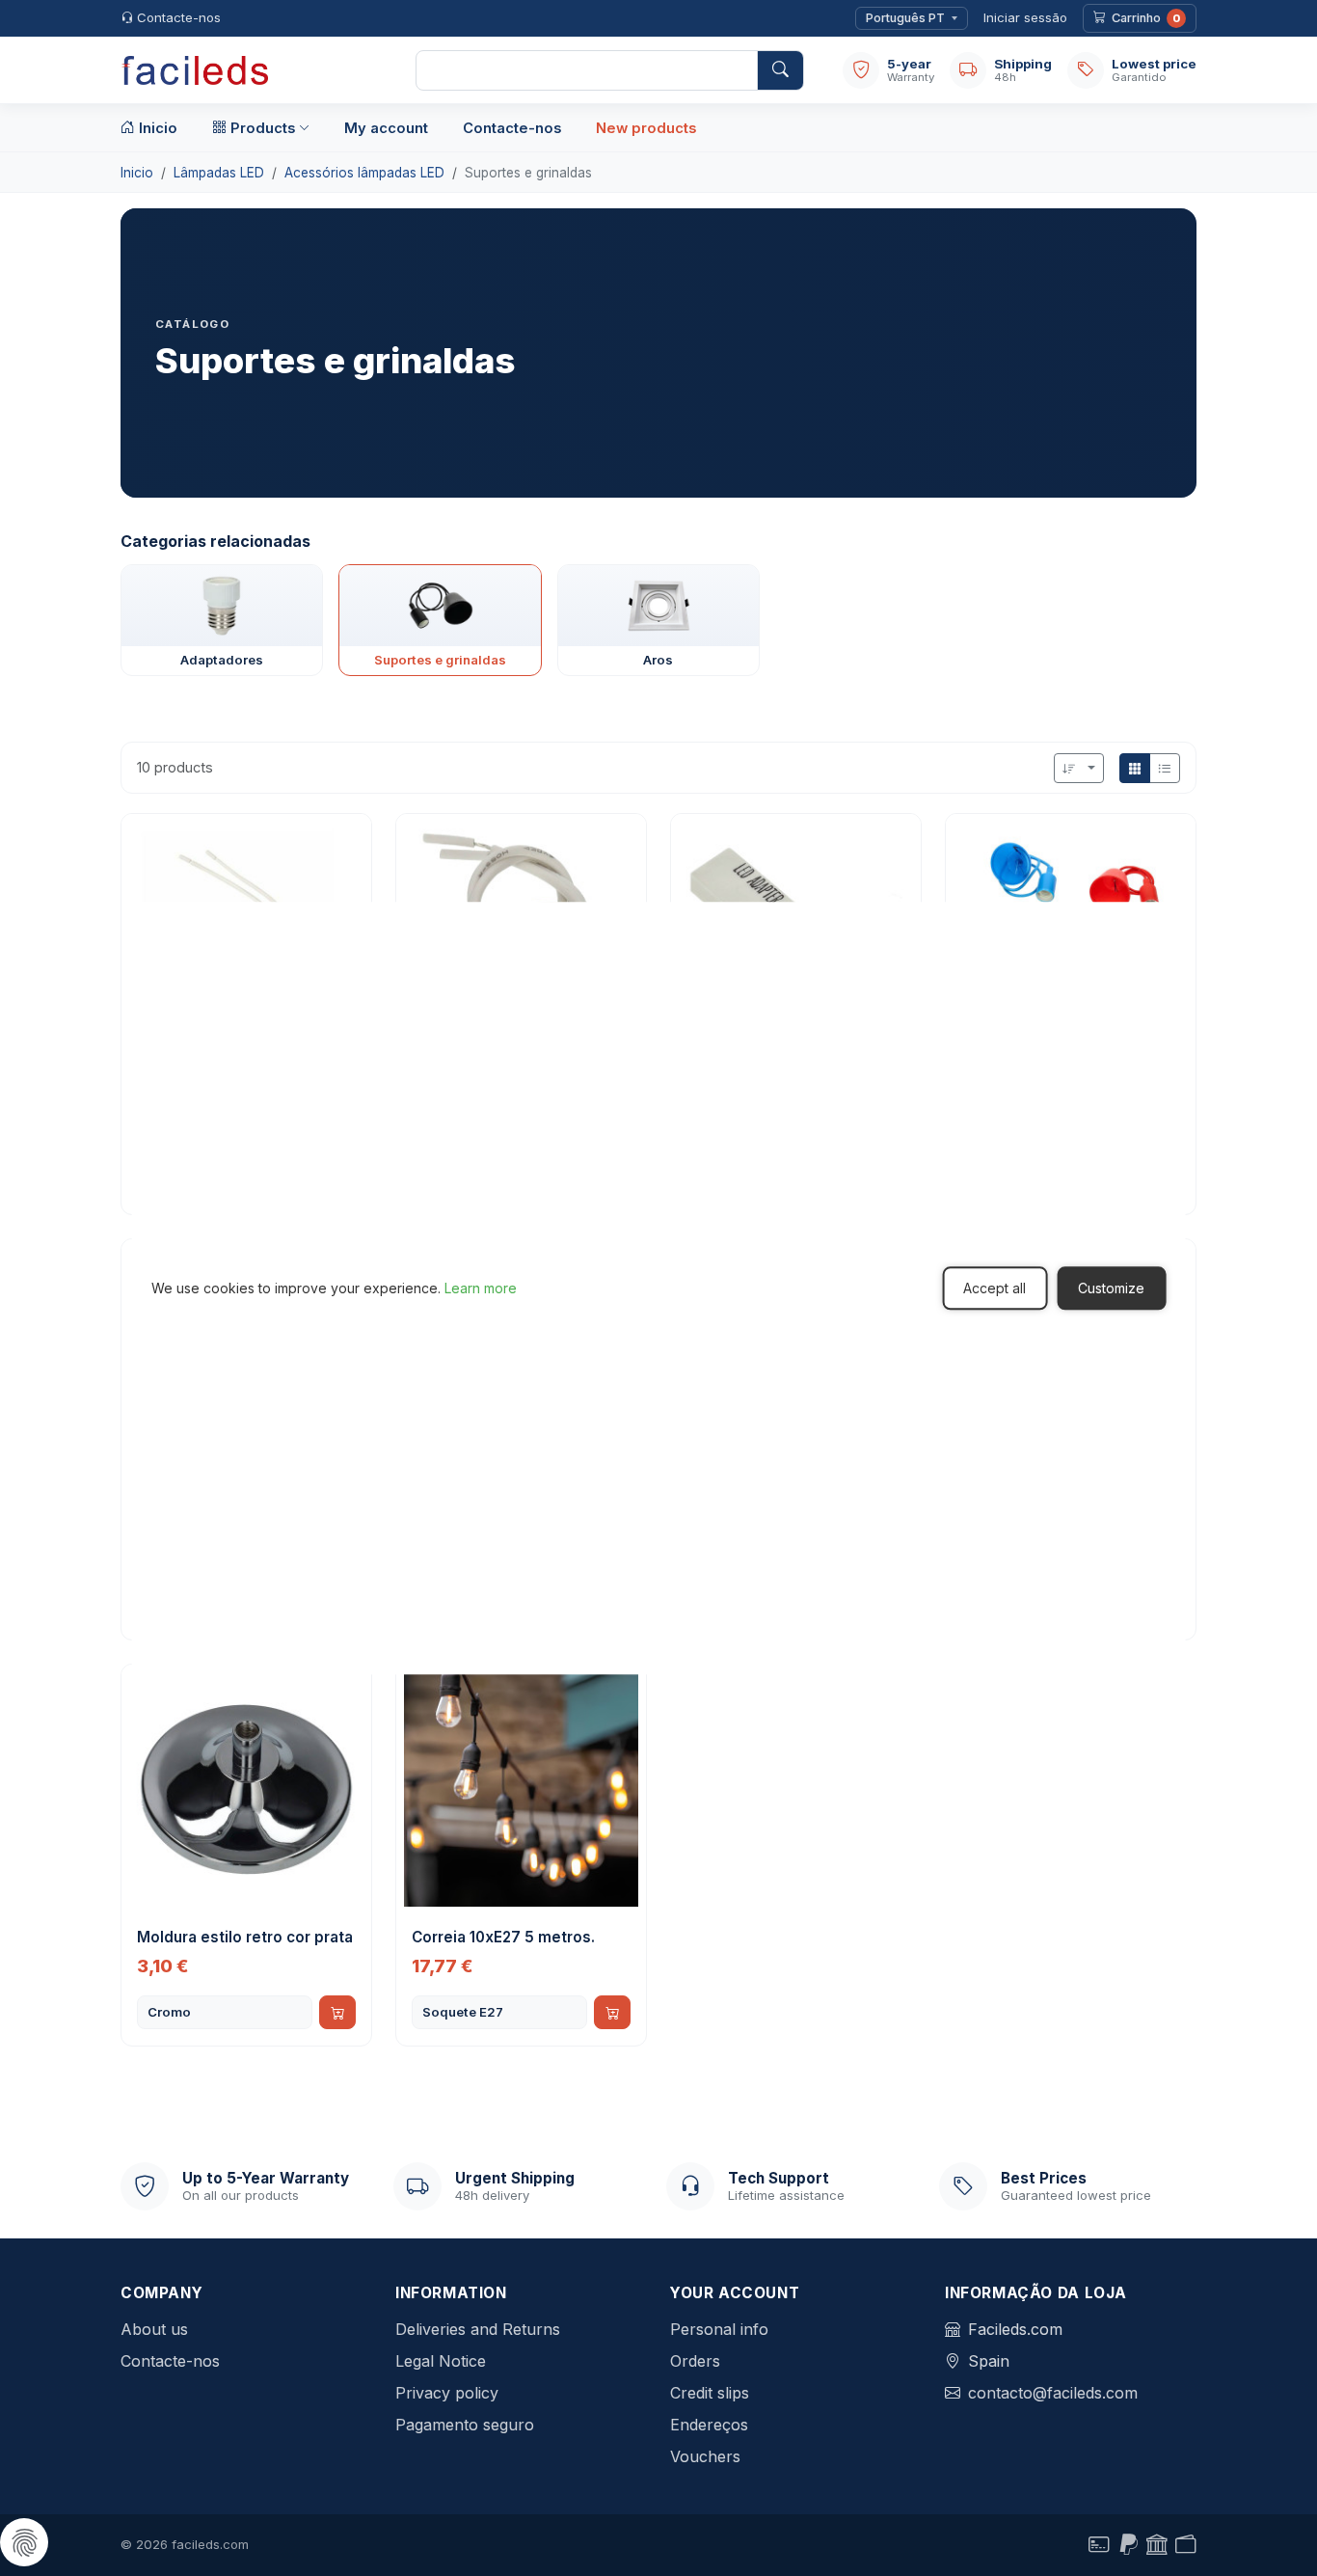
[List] (1165, 768)
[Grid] (1135, 768)
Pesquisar (780, 70)
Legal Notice (441, 2361)
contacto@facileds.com (1053, 2393)
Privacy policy (447, 2393)
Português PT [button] (905, 18)
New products (646, 128)
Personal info (719, 2329)
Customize (1111, 1288)
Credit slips (710, 2393)
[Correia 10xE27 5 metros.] (521, 1790)
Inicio (158, 128)
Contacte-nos (179, 17)
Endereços (709, 2425)
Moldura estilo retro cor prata (245, 1937)
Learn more (481, 1288)
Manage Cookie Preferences (24, 2542)
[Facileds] (249, 70)
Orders (695, 2361)
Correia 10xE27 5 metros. (503, 1937)
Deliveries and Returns (478, 2329)
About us (154, 2329)
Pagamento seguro (465, 2425)
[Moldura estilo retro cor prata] (246, 1790)
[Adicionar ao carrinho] (337, 2012)
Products (263, 128)
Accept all (994, 1288)
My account (386, 128)
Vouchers (705, 2456)
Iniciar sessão (1025, 17)
